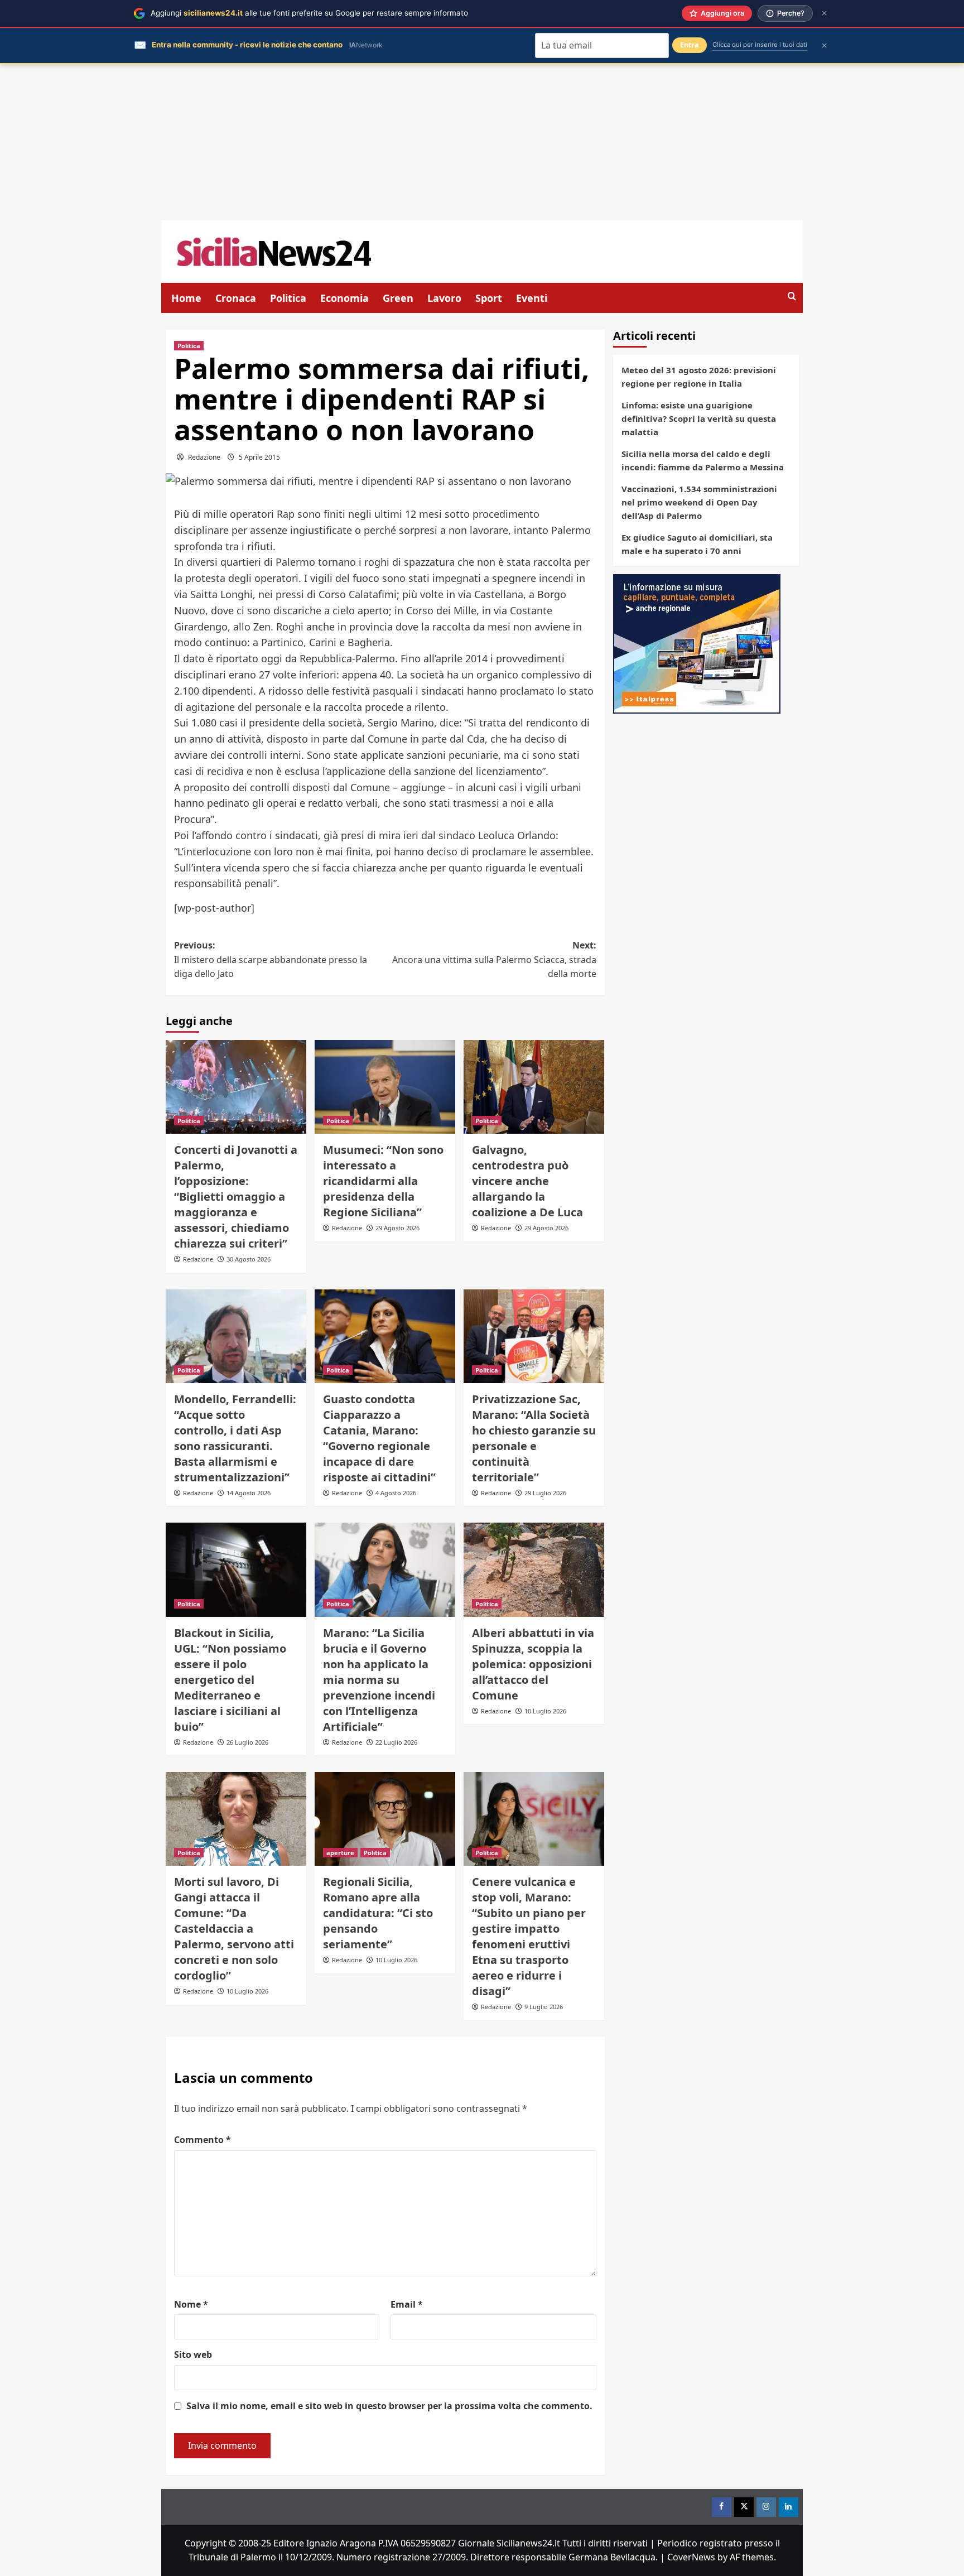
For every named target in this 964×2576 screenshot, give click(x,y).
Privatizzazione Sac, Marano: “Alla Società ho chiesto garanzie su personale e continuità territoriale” (534, 1438)
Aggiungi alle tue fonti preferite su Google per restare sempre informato (309, 13)
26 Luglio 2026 (247, 1742)
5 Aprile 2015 (259, 457)
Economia (344, 298)
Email (407, 2304)
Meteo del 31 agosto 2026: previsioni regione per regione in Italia (699, 377)
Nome (191, 2304)
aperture (340, 1853)
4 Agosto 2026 (396, 1493)
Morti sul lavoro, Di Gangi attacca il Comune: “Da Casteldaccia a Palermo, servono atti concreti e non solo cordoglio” (234, 1929)
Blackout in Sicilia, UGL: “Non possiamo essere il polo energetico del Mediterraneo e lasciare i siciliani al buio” (230, 1680)
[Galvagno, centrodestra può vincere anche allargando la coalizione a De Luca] (534, 1087)
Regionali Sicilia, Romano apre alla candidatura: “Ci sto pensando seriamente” (378, 1913)
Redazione (204, 457)
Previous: (271, 959)
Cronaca (236, 298)
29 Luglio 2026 (545, 1493)
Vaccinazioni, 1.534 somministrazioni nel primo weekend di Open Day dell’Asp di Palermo (699, 502)
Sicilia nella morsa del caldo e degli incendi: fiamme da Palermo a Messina (703, 460)
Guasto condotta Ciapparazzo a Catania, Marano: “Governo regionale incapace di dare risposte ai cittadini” (379, 1438)
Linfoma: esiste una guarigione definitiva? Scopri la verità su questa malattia (699, 418)
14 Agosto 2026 (249, 1493)
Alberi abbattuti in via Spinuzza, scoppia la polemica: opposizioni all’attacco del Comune (533, 1664)
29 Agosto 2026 (397, 1228)
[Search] (792, 297)
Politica (288, 298)
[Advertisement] (482, 142)
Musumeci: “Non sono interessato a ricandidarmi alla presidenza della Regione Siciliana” (383, 1181)
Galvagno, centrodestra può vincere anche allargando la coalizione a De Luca (527, 1181)
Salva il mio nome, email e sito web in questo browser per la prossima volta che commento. (389, 2406)
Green (398, 298)
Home (186, 298)
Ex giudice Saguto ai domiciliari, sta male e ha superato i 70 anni (697, 544)
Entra (690, 45)
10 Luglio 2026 (545, 1711)
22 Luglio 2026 (396, 1742)
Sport (489, 298)
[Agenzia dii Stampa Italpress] (697, 643)
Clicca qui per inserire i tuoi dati (760, 45)
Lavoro (444, 298)
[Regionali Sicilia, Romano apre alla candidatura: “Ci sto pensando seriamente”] (385, 1819)
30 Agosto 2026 (249, 1259)
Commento (203, 2140)
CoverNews (691, 2557)
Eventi (532, 298)
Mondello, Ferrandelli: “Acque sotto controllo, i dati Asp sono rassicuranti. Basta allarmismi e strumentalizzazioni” (235, 1438)
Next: (494, 959)
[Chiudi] (824, 13)
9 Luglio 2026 (544, 2007)
